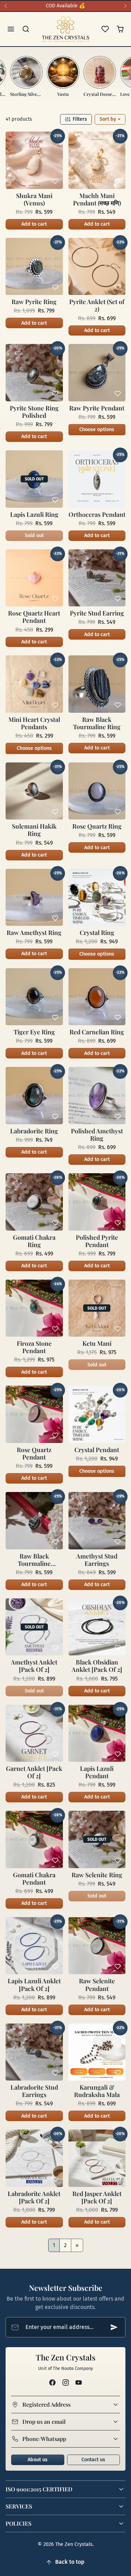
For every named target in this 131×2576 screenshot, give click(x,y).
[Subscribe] (114, 2327)
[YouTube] (78, 2382)
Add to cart (34, 224)
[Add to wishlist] (55, 181)
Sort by (108, 119)
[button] (11, 29)
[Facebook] (53, 2382)
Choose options (97, 430)
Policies (19, 2523)
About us (38, 2460)
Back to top (70, 2562)
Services (19, 2506)
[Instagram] (65, 2382)
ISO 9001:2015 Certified (39, 2489)
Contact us (93, 2460)
